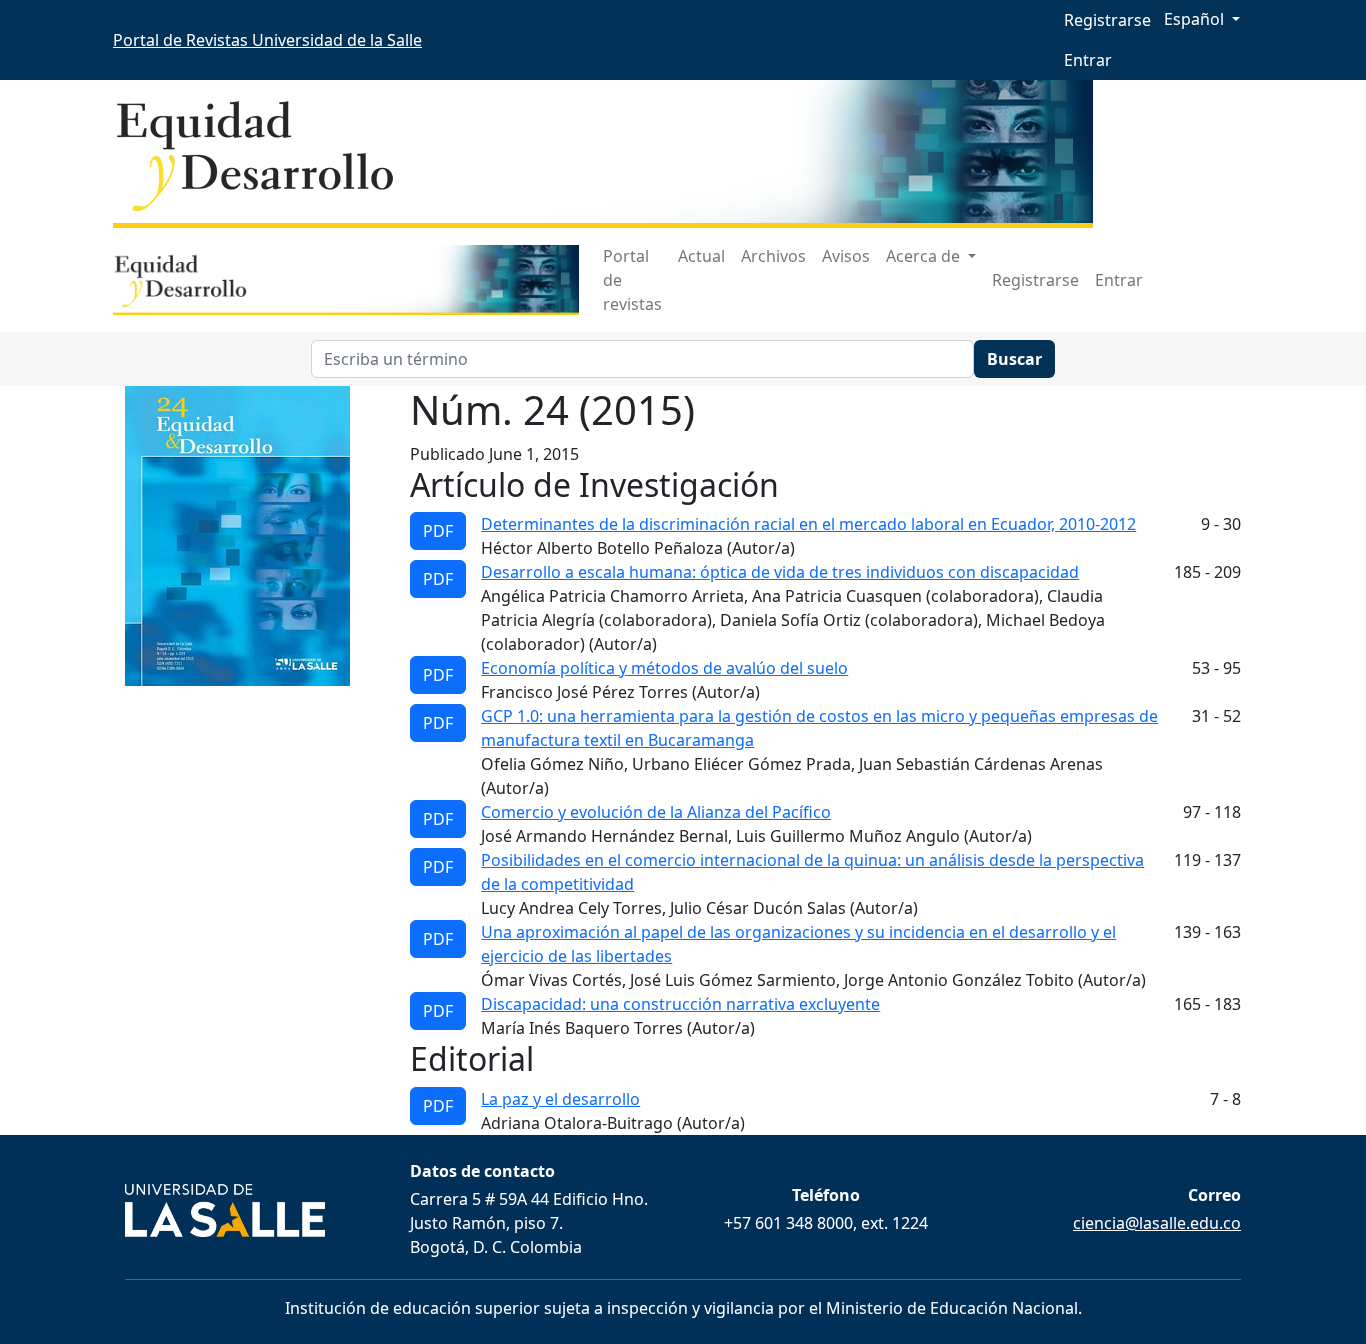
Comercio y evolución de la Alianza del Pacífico (656, 812)
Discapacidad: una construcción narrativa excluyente (680, 1004)
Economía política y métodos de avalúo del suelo (664, 668)
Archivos (773, 256)
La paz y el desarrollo (560, 1099)
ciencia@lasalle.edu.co (1157, 1223)
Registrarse (1107, 20)
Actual (701, 256)
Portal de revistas (632, 280)
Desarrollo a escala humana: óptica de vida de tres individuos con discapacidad (780, 572)
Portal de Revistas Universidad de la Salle (267, 40)
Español (1208, 18)
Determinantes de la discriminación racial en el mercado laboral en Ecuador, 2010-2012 (808, 524)
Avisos (846, 256)
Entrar (1088, 60)
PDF (438, 531)
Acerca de (925, 256)
